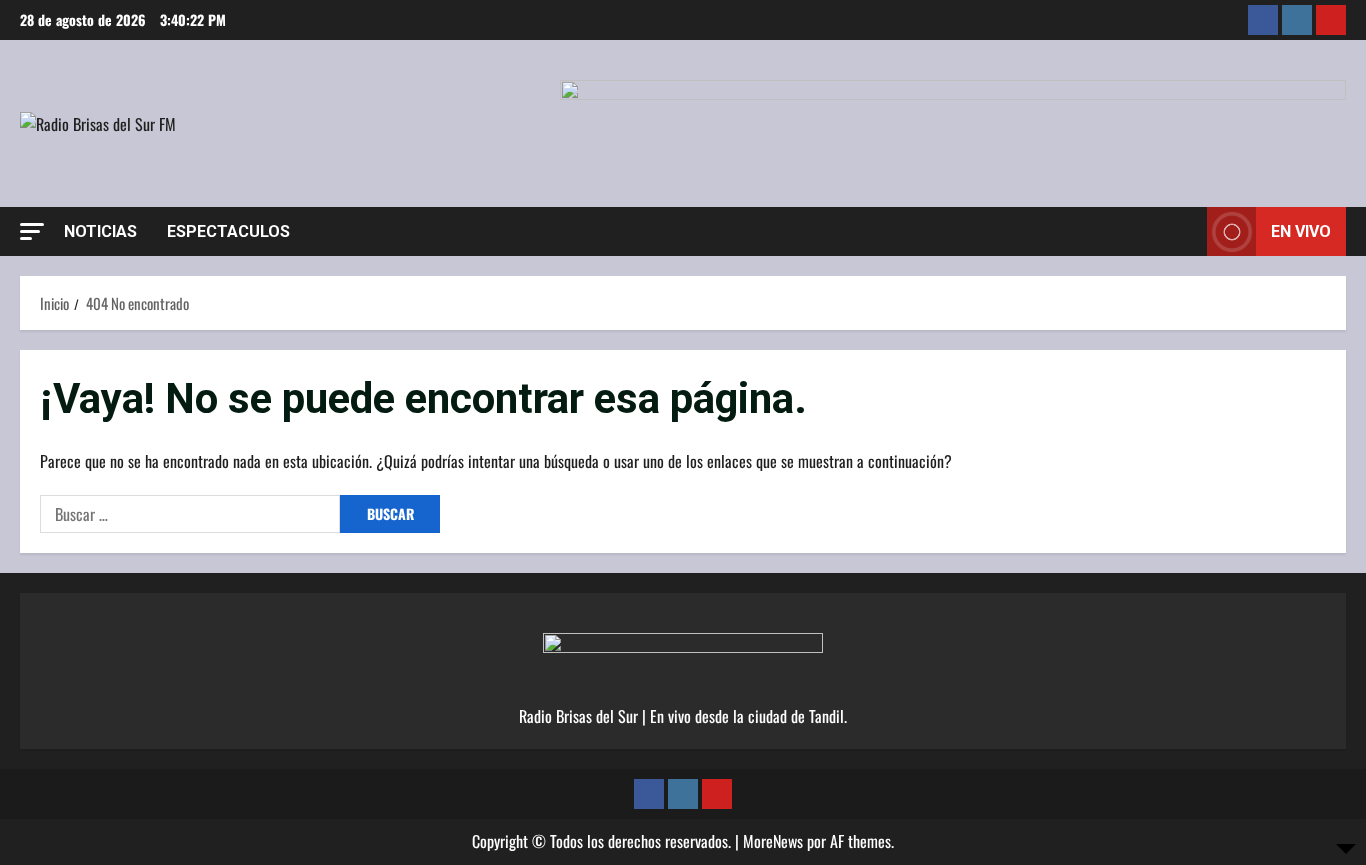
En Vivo (1301, 231)
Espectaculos (228, 231)
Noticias (100, 231)
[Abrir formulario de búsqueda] (1186, 232)
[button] (32, 231)
